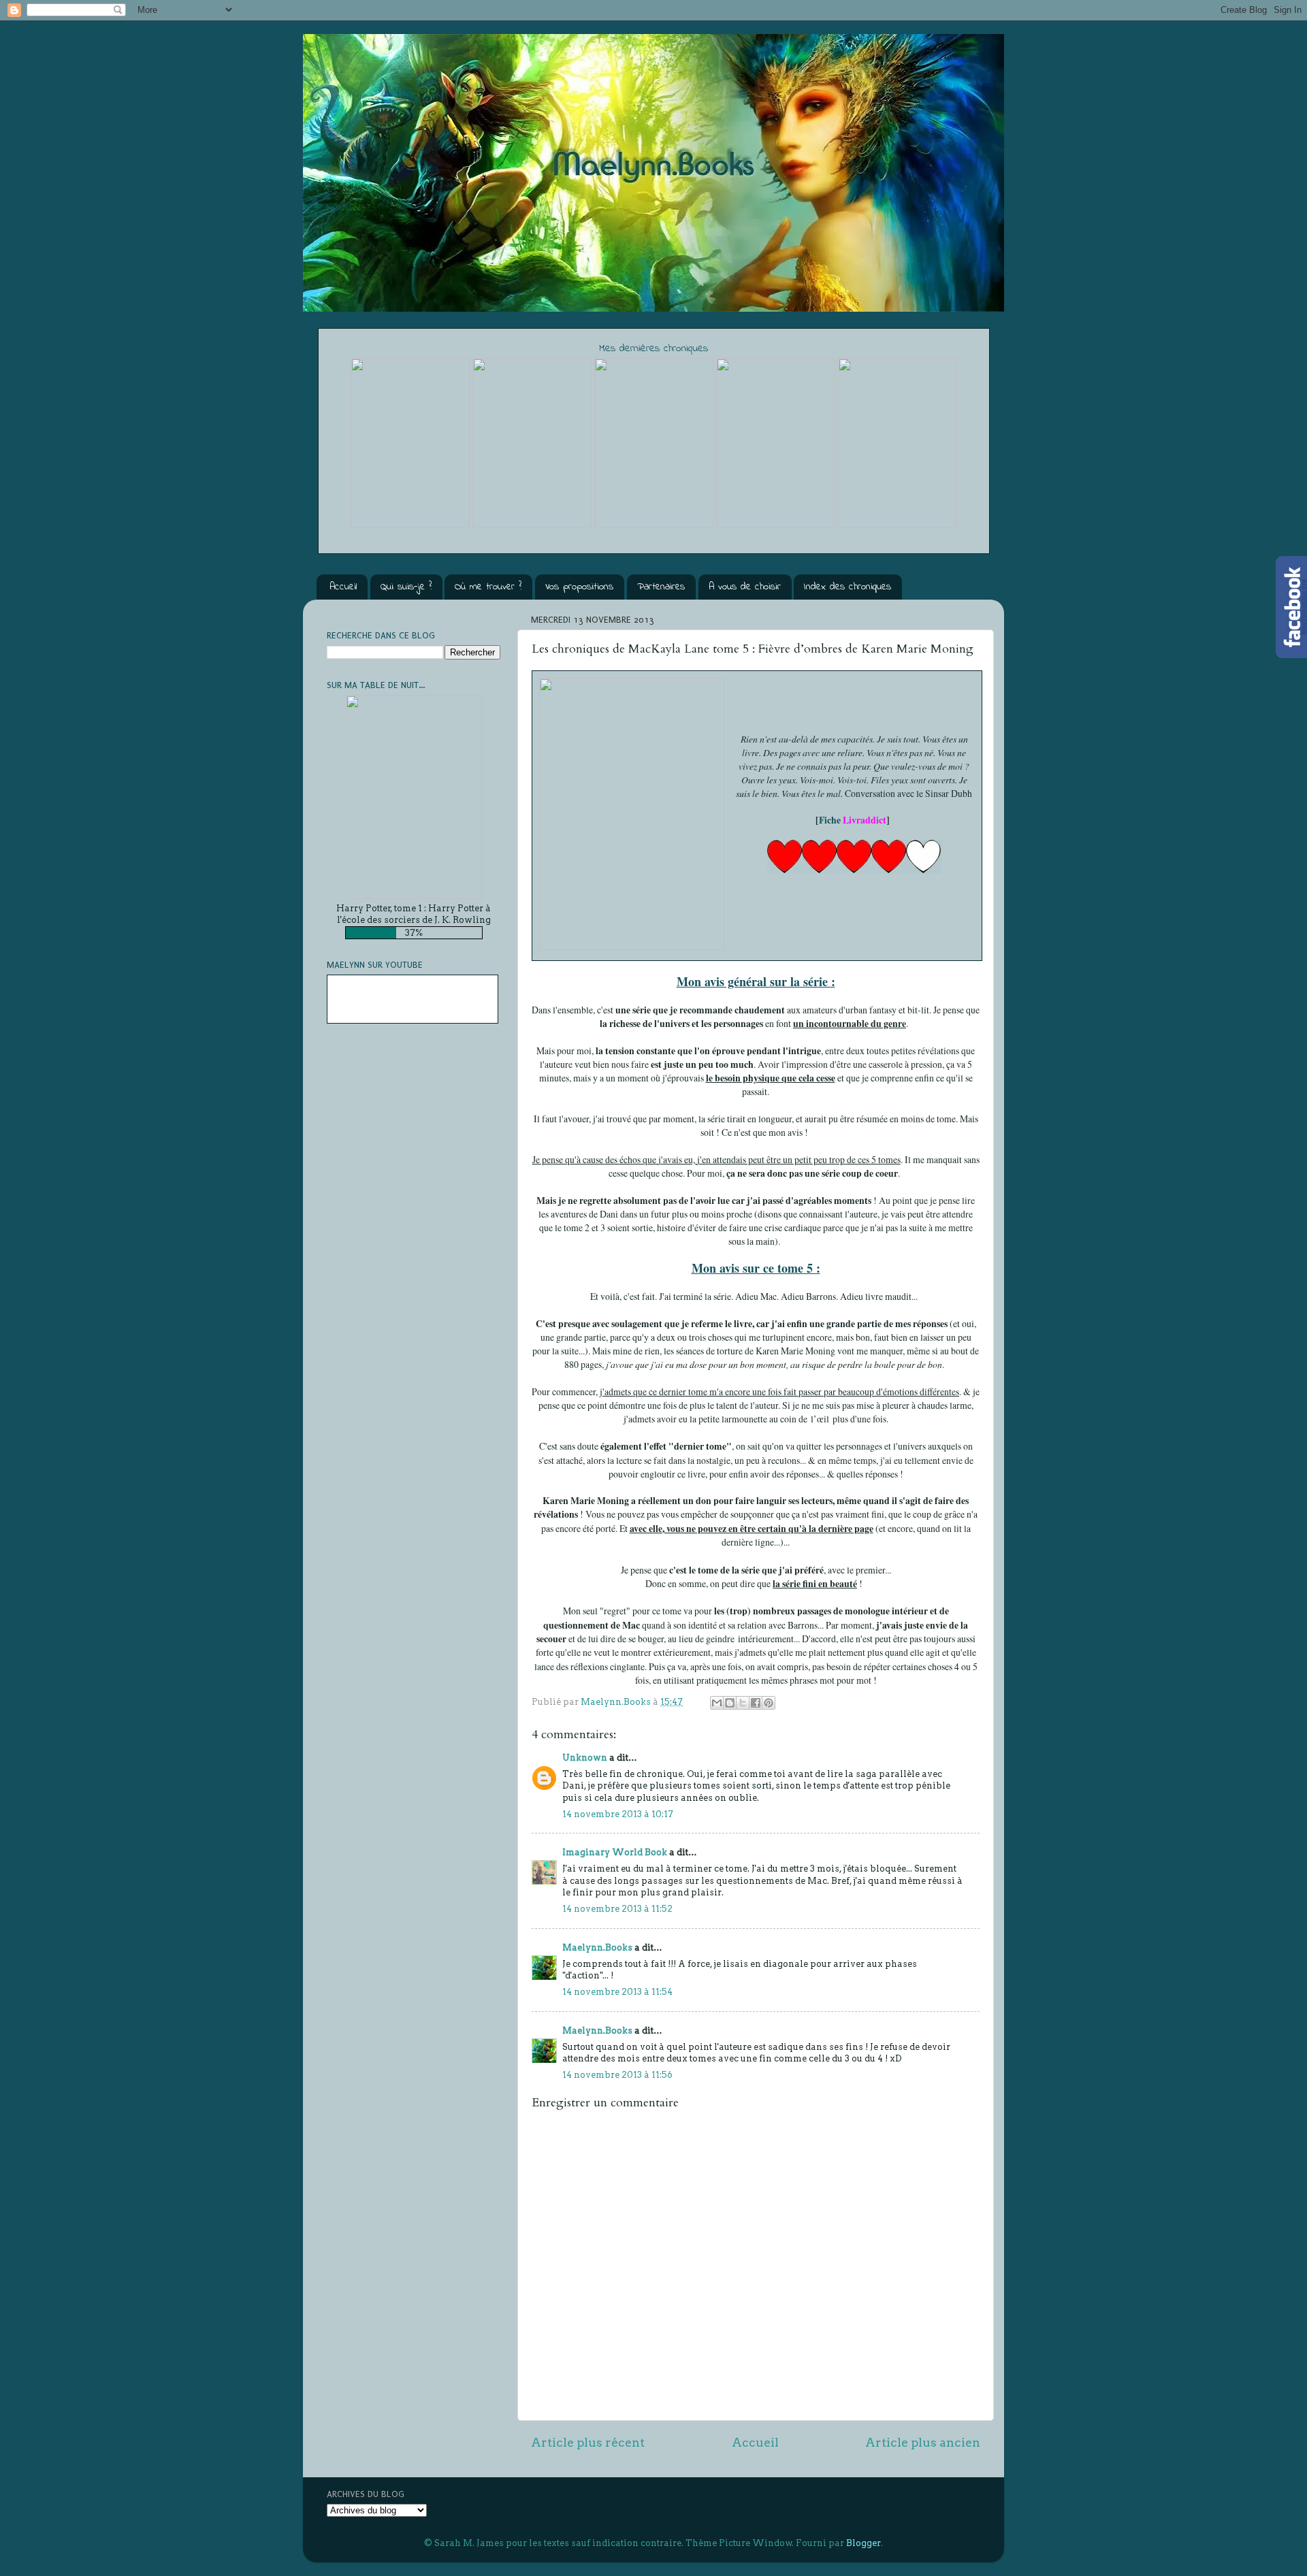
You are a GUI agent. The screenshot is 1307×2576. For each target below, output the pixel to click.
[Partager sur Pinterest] (769, 1703)
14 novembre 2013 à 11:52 (617, 1909)
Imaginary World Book (615, 1852)
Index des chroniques (848, 587)
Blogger (864, 2543)
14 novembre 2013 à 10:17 (618, 1814)
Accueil (343, 587)
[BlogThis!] (730, 1703)
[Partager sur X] (743, 1703)
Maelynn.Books (597, 1947)
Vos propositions (579, 587)
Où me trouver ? (488, 587)
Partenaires (661, 587)
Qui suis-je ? (406, 587)
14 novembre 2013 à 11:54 (617, 1992)
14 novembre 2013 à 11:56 (617, 2075)
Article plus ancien (923, 2442)
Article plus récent (588, 2442)
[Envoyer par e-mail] (717, 1703)
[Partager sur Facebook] (756, 1703)
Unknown (585, 1758)
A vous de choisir (745, 587)
